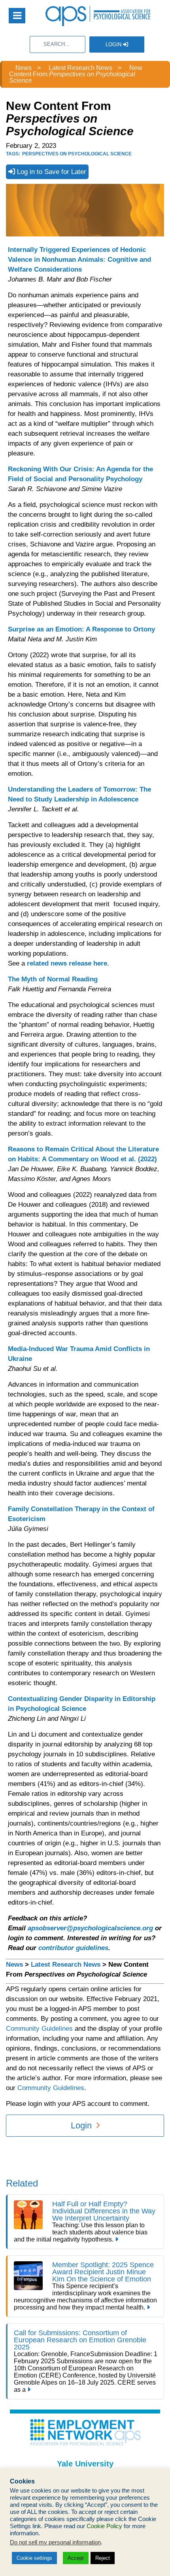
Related (22, 2183)
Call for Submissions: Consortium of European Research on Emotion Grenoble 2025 (80, 2340)
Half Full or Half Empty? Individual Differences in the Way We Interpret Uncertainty (104, 2211)
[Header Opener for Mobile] (17, 16)
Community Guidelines (39, 2029)
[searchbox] (58, 44)
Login (114, 44)
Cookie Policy (104, 2526)
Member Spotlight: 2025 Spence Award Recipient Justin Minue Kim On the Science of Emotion (103, 2272)
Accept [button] (76, 2558)
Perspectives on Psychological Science (77, 154)
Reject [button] (103, 2558)
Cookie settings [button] (34, 2558)
